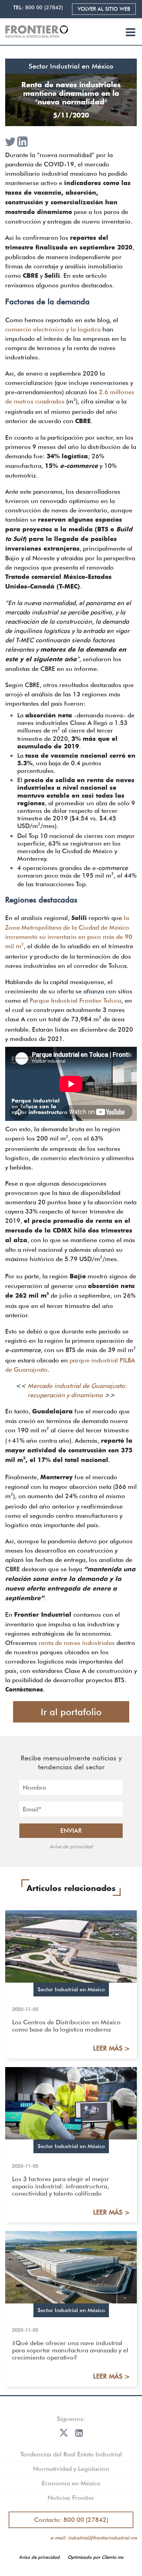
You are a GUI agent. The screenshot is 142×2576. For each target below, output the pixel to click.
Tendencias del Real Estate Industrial (71, 2454)
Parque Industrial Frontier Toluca (75, 1000)
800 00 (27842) (44, 8)
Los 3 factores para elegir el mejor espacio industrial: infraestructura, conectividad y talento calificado (60, 2186)
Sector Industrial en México (71, 66)
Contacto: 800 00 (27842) (71, 2520)
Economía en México (71, 2483)
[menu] (130, 33)
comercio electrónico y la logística (53, 329)
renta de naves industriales (77, 1643)
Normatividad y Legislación (71, 2469)
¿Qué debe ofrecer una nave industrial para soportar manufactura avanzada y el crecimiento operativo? (70, 2350)
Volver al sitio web (104, 9)
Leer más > (111, 2048)
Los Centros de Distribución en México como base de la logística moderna (66, 2026)
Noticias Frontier (71, 2498)
